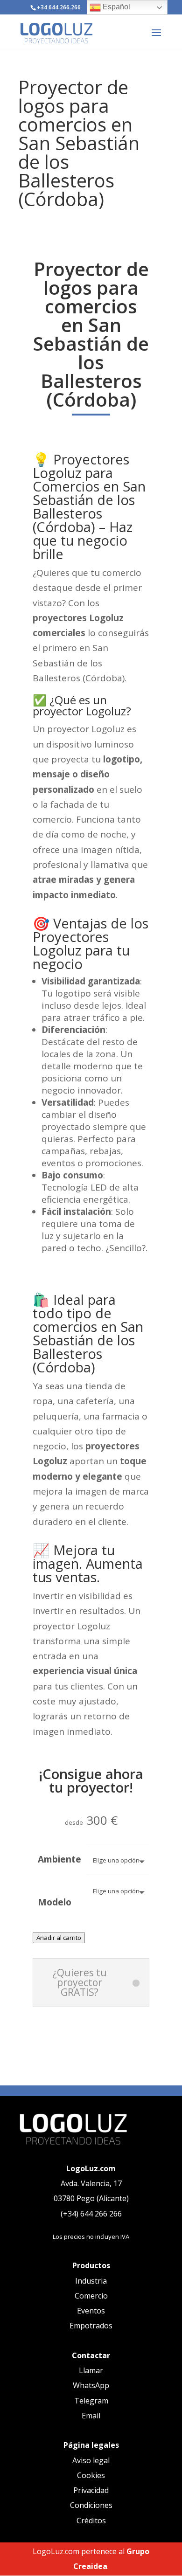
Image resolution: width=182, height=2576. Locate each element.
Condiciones (91, 2505)
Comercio (91, 2296)
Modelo (55, 1902)
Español (115, 7)
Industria (91, 2281)
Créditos (91, 2521)
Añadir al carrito (59, 1938)
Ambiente (59, 1859)
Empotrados (91, 2326)
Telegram (91, 2401)
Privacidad (91, 2490)
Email (91, 2416)
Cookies (91, 2475)
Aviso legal (91, 2460)
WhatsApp (91, 2385)
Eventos (91, 2311)
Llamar (91, 2370)
